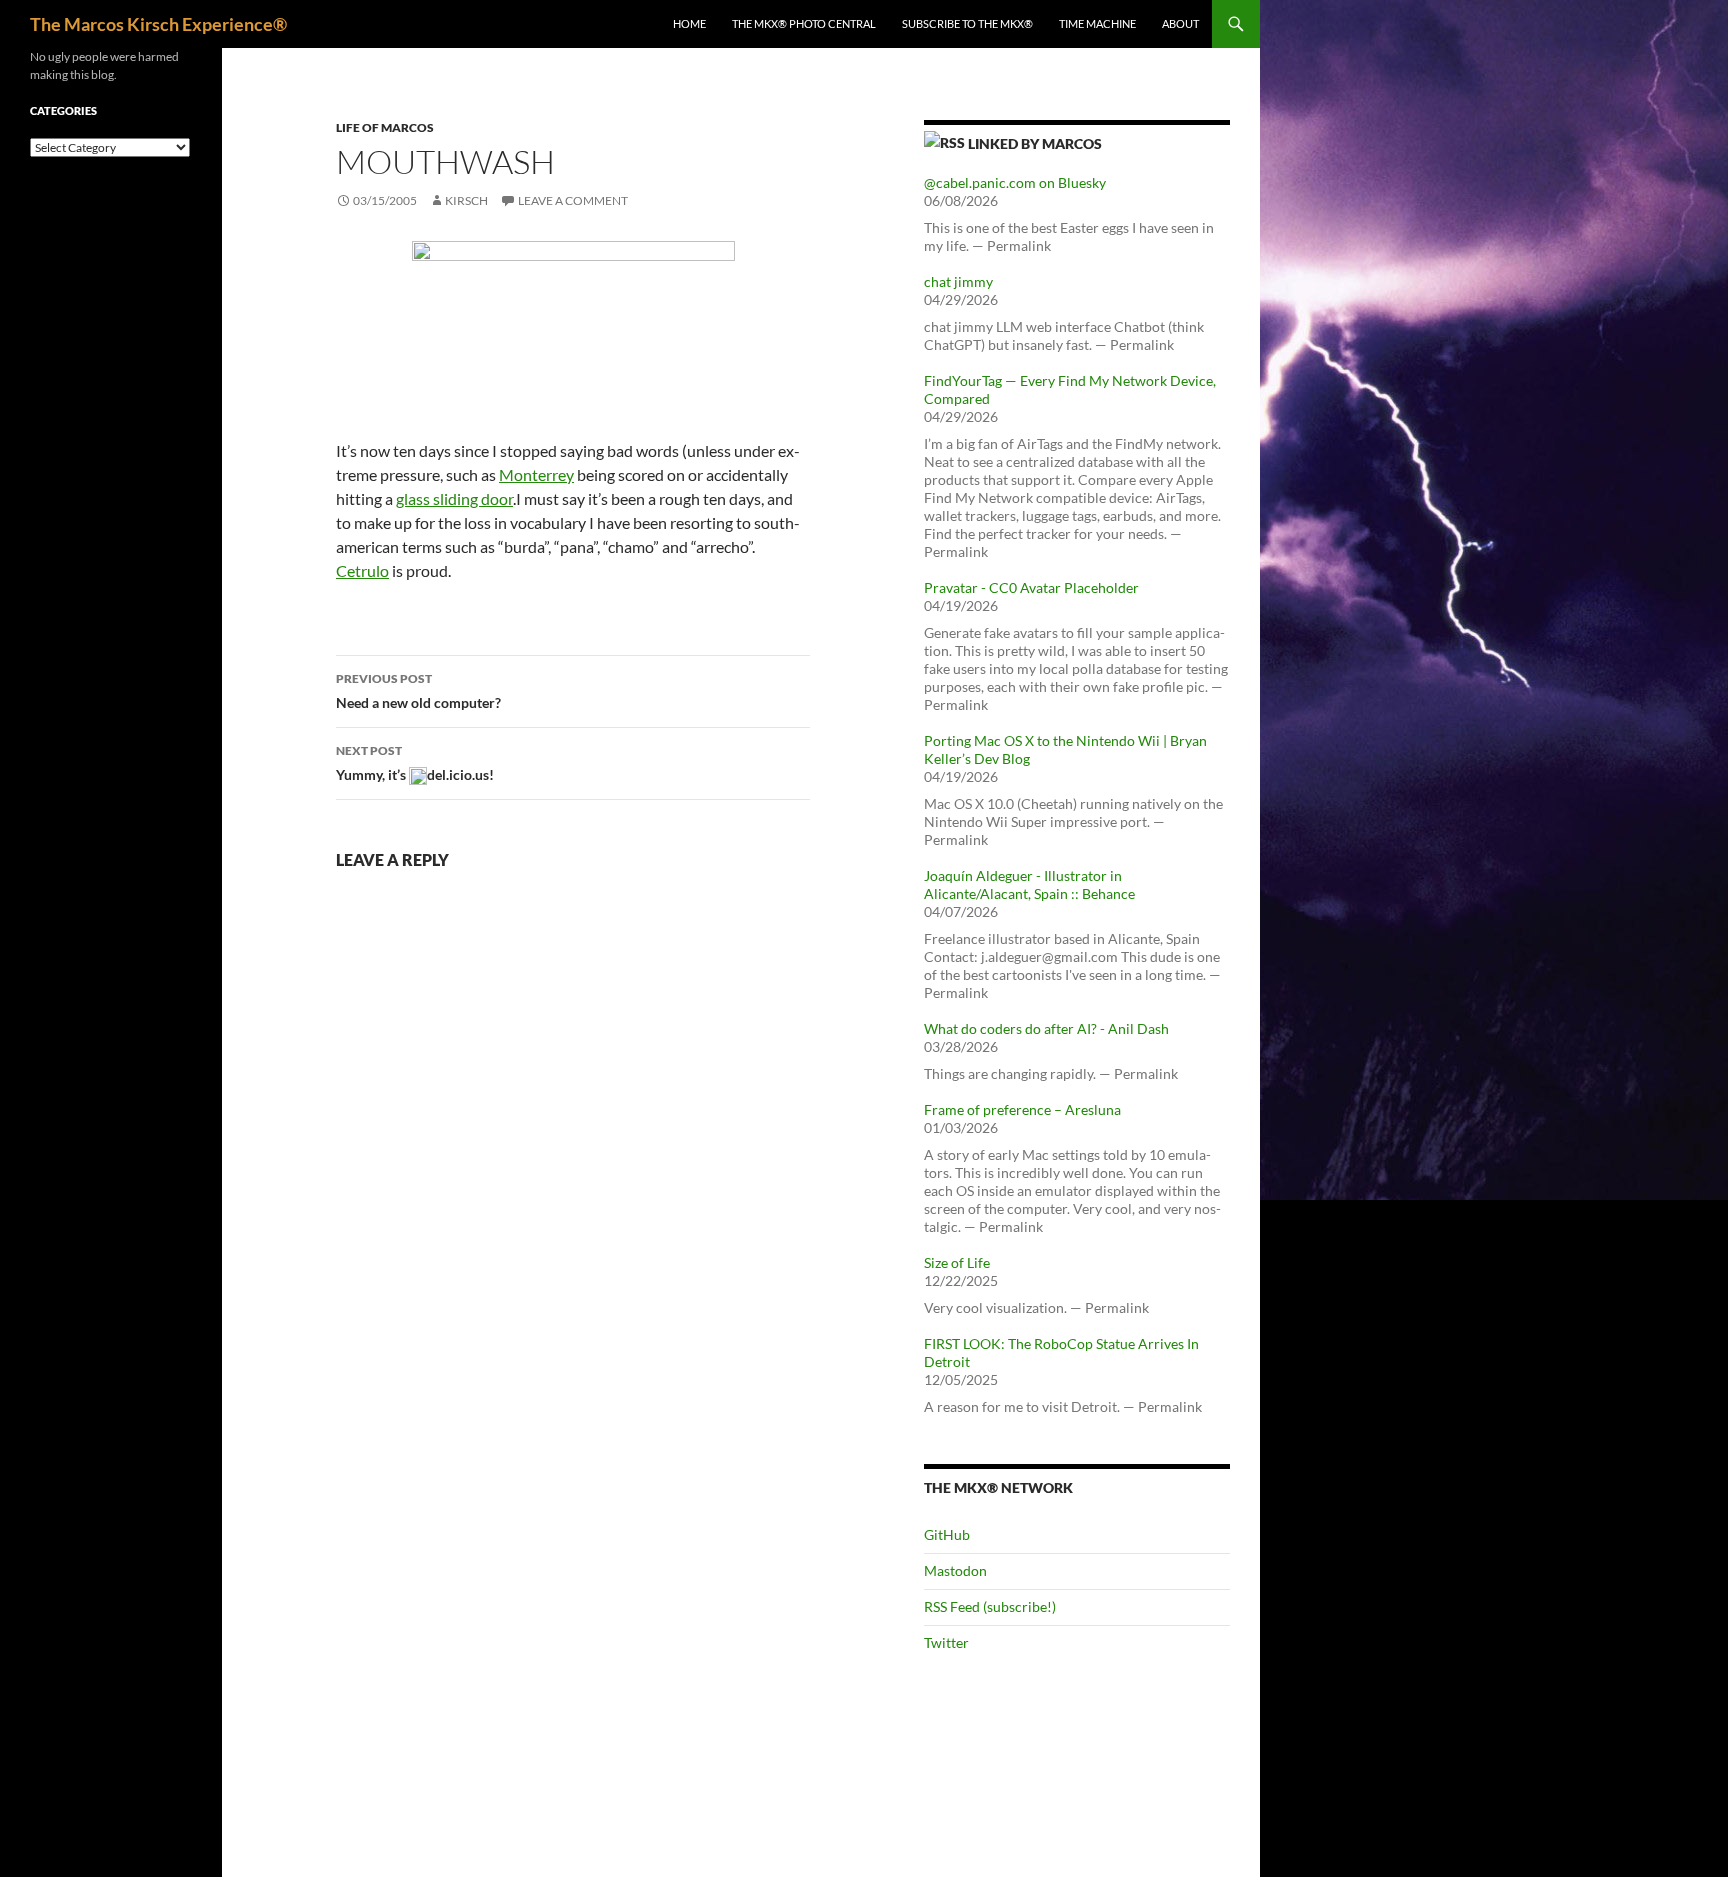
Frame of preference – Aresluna (1022, 1109)
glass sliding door (454, 498)
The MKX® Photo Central (804, 23)
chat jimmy (958, 281)
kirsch (466, 200)
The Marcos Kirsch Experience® (158, 24)
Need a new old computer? (418, 691)
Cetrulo (362, 570)
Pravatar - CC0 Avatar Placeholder (1031, 587)
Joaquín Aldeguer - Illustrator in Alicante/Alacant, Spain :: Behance (1029, 884)
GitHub (947, 1534)
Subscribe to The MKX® (967, 23)
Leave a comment (573, 200)
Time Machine (1097, 23)
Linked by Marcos (1035, 143)
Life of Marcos (385, 127)
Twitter (946, 1642)
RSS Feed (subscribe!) (990, 1606)
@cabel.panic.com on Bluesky (1015, 182)
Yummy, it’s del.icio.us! (415, 763)
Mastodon (955, 1570)
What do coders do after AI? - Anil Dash (1046, 1028)
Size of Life (957, 1262)
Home (689, 23)
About (1180, 23)
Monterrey (536, 474)
